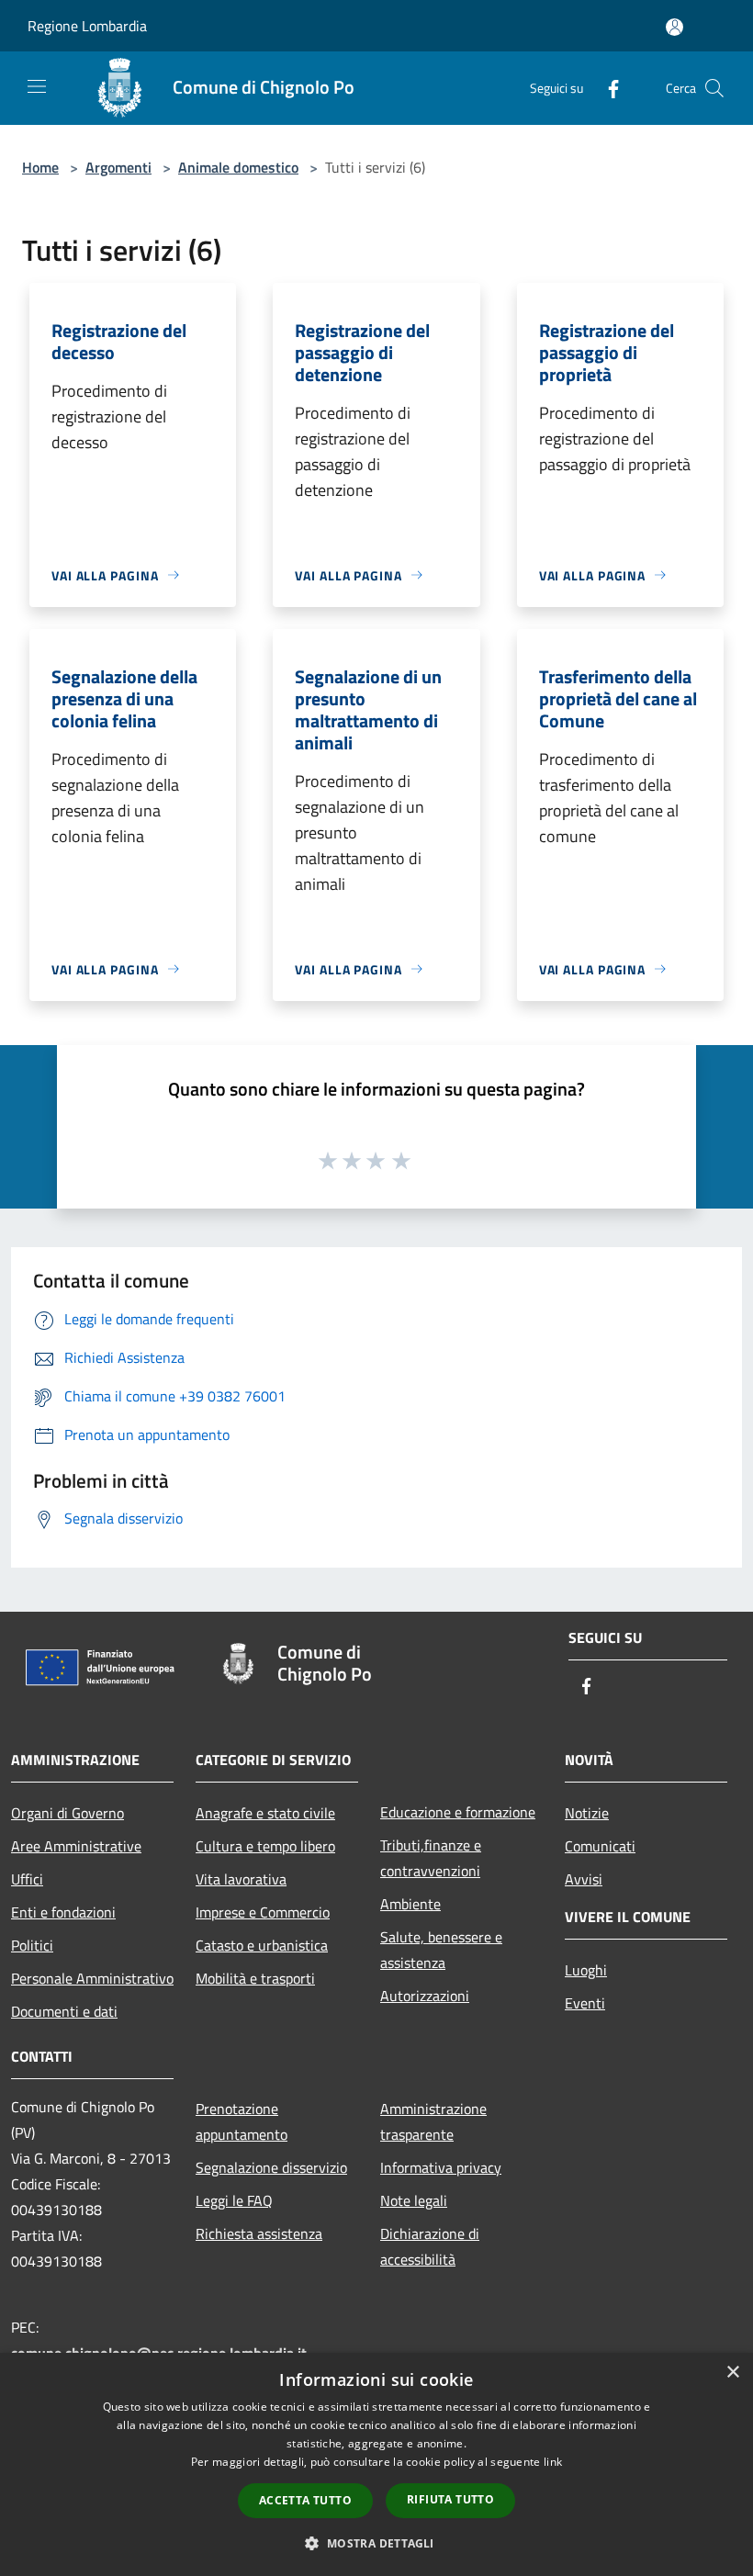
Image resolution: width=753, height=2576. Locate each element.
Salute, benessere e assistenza (441, 1950)
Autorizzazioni (425, 1996)
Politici (32, 1945)
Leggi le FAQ (234, 2200)
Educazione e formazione (458, 1812)
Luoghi (586, 1970)
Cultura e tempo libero (265, 1846)
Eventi (585, 2003)
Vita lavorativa (241, 1879)
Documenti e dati (64, 2011)
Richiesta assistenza (259, 2233)
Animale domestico (238, 167)
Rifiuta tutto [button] (450, 2499)
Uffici (27, 1879)
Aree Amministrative (76, 1846)
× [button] (732, 2373)
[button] (376, 2543)
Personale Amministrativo (92, 1978)
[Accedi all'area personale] (674, 27)
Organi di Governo (67, 1813)
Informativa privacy (441, 2167)
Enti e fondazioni (63, 1912)
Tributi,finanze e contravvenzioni (431, 1858)
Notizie (587, 1813)
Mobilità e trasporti (255, 1978)
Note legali (414, 2200)
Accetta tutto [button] (305, 2500)
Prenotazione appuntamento (242, 2121)
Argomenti (118, 167)
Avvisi (584, 1879)
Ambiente (410, 1904)
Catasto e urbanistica (262, 1945)
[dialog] (376, 2464)
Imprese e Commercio (263, 1912)
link (553, 2462)
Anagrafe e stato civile (265, 1813)
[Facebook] (606, 88)
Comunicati (600, 1846)
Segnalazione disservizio (271, 2167)
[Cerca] (714, 88)
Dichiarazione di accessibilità (430, 2246)
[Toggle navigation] (37, 86)
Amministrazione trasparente (433, 2121)
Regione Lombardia (87, 26)
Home (40, 167)
